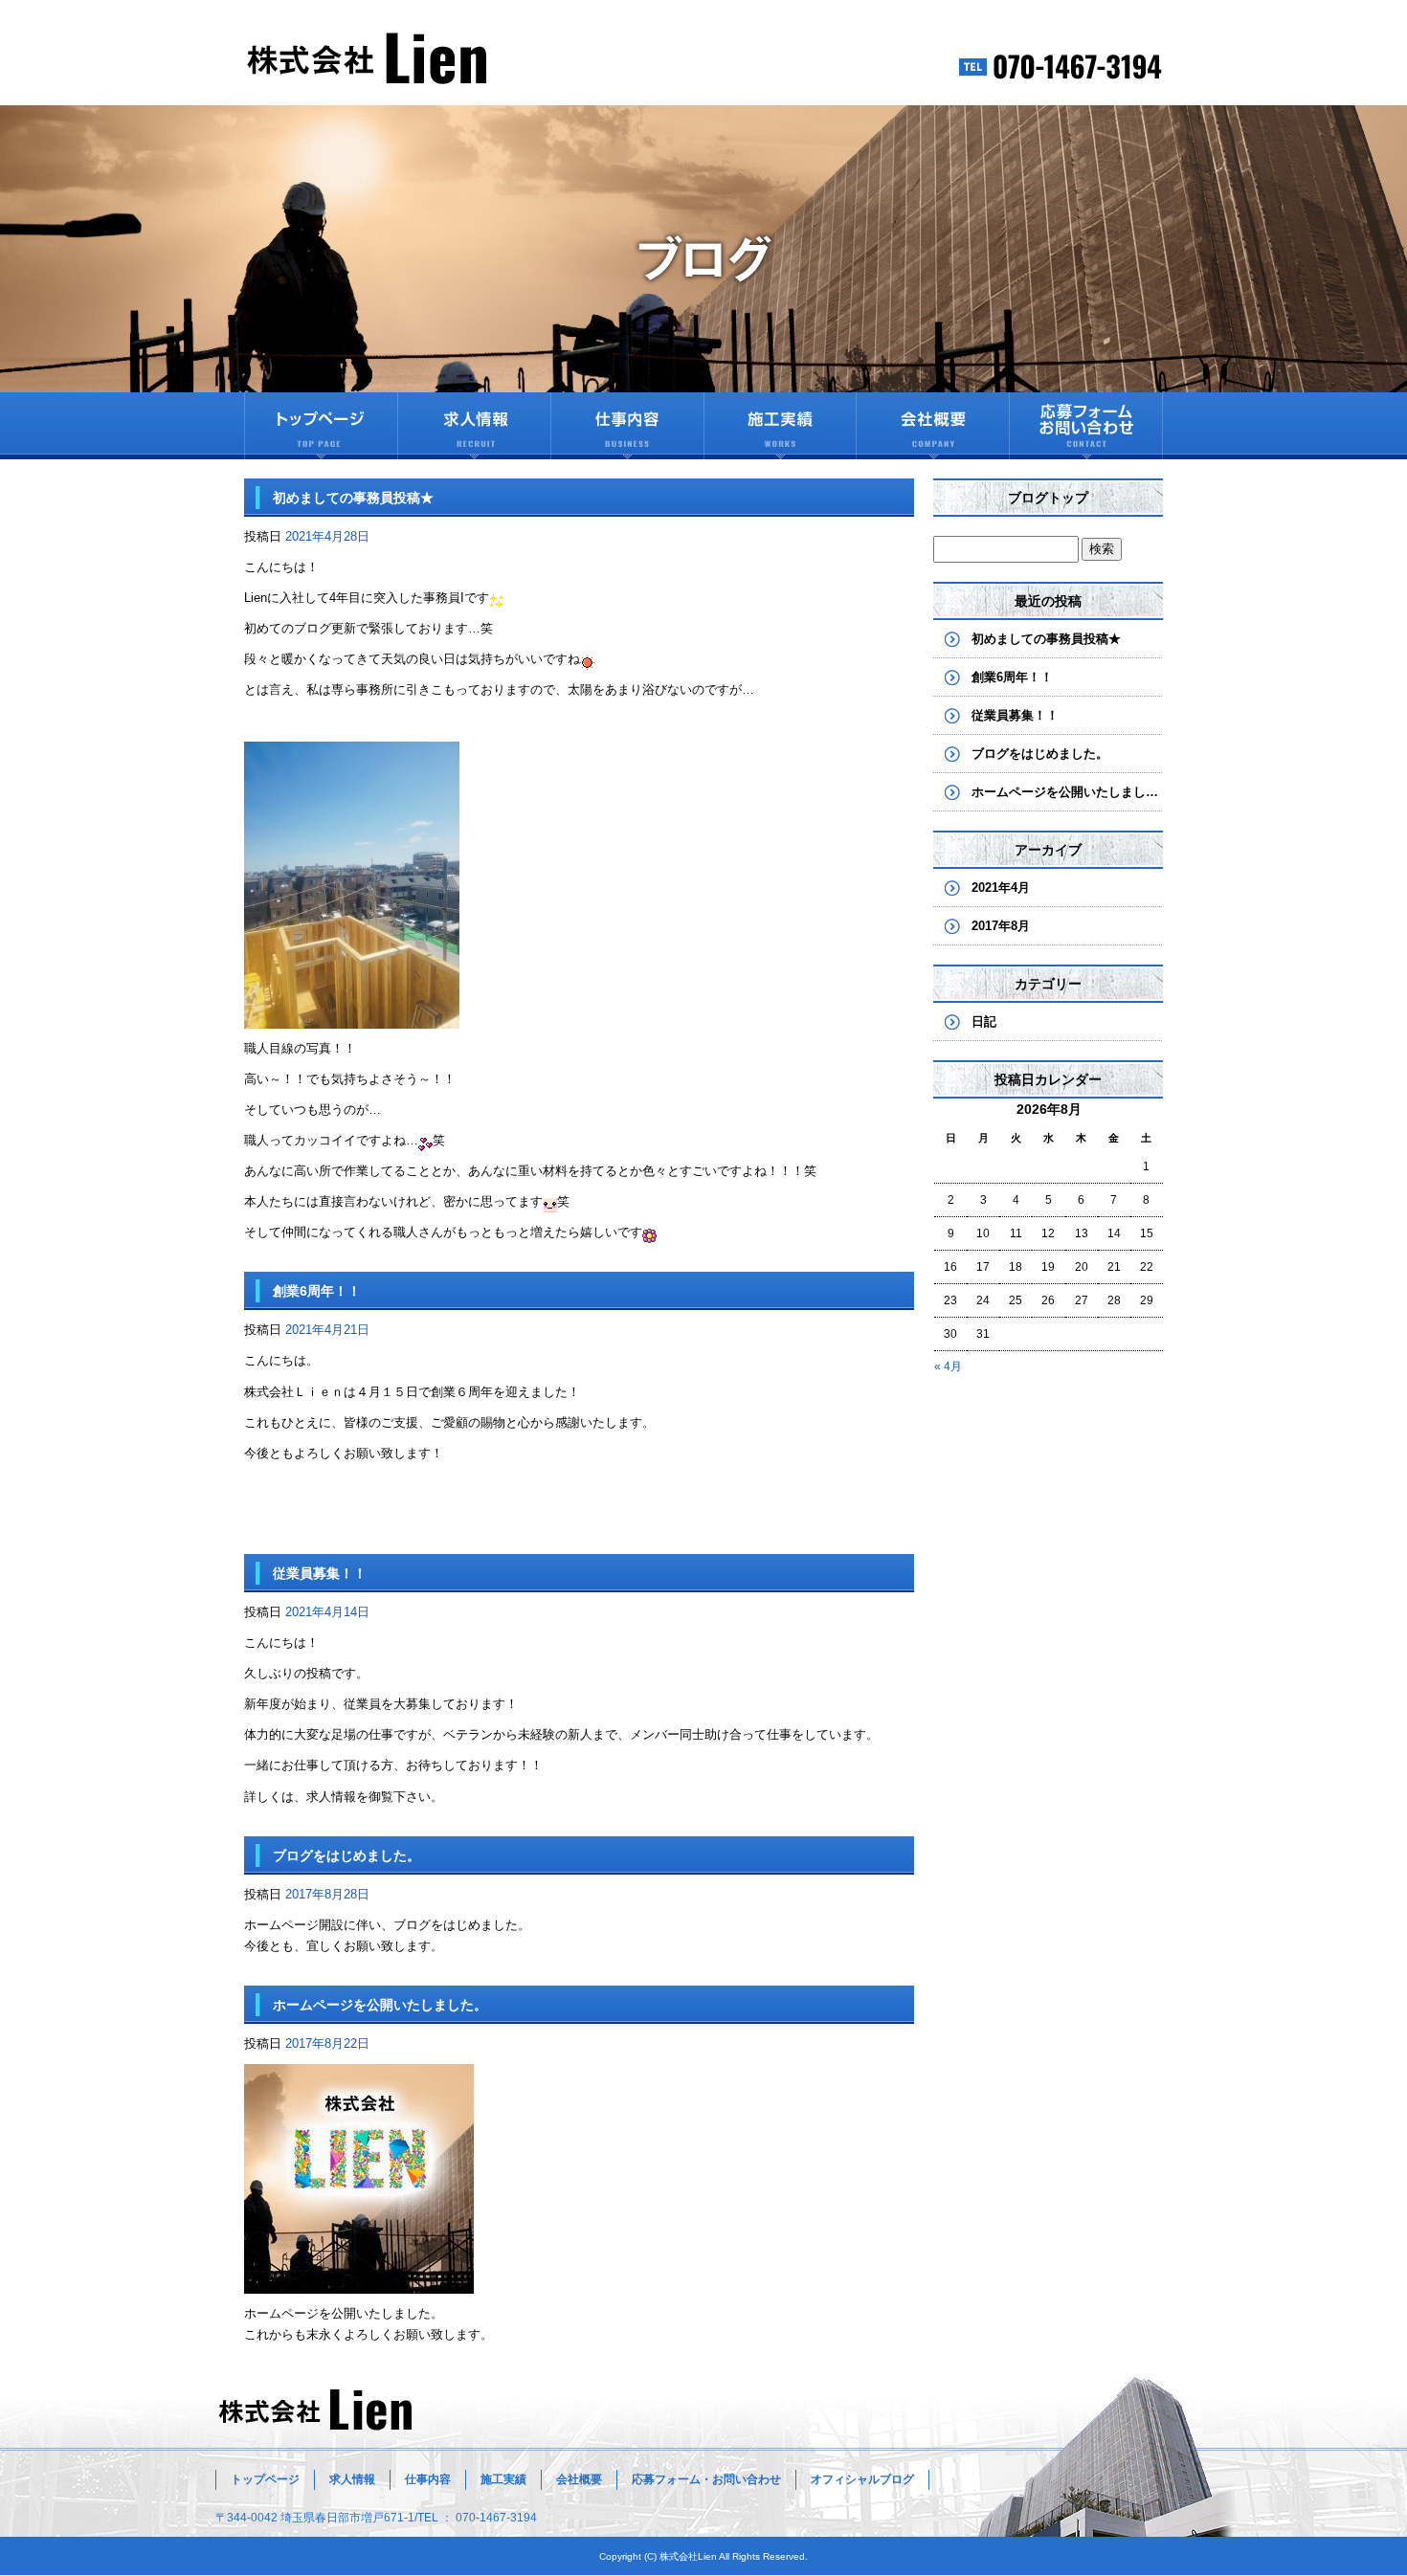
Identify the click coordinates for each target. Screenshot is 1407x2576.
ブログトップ (1048, 498)
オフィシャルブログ (862, 2479)
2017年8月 (1001, 926)
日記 (984, 1022)
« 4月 (948, 1366)
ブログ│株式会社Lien (1117, 9)
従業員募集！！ (320, 1573)
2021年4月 (1001, 888)
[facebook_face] (359, 2283)
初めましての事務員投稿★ (353, 498)
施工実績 (780, 426)
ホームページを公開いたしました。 (380, 2005)
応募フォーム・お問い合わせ (1086, 426)
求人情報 (474, 426)
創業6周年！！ (317, 1291)
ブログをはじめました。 (346, 1855)
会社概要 (933, 426)
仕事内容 (627, 426)
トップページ (321, 426)
